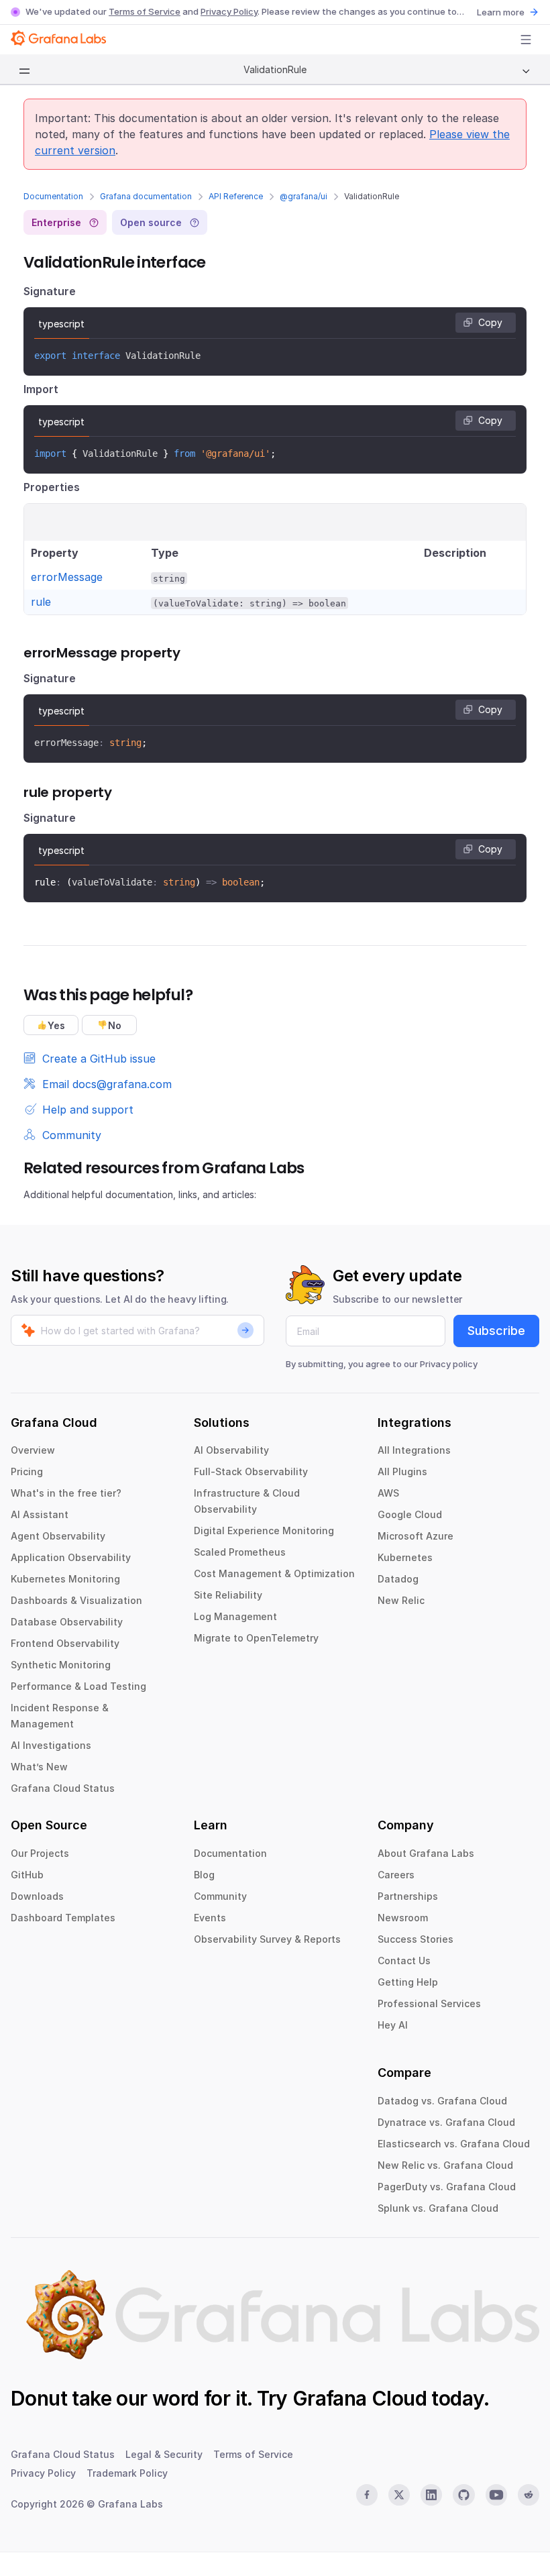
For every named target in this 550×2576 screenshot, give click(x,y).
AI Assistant (40, 1514)
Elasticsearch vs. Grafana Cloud (454, 2144)
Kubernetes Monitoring (65, 1579)
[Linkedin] (431, 2495)
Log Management (235, 1616)
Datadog (398, 1579)
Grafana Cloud (360, 2398)
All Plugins (402, 1471)
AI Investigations (51, 1745)
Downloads (37, 1896)
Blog (204, 1875)
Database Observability (67, 1622)
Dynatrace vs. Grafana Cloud (446, 2122)
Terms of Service (145, 11)
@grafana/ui (304, 196)
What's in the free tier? (66, 1493)
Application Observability (71, 1557)
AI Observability (231, 1450)
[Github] (463, 2495)
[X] (399, 2495)
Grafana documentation (146, 196)
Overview (33, 1450)
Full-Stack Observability (251, 1471)
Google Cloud (410, 1514)
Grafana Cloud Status (63, 1788)
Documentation (53, 196)
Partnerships (408, 1896)
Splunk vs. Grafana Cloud (438, 2208)
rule (41, 602)
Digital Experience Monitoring (264, 1531)
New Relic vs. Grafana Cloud (445, 2165)
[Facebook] (367, 2495)
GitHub (27, 1875)
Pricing (27, 1471)
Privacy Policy (229, 11)
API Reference (236, 196)
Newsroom (403, 1918)
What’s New (39, 1767)
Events (210, 1918)
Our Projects (40, 1853)
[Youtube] (496, 2495)
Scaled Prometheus (240, 1552)
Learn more (501, 12)
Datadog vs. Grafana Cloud (442, 2101)
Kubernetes (405, 1557)
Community (220, 1896)
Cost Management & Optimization (274, 1573)
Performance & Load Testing (78, 1686)
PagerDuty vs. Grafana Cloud (447, 2187)
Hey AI (393, 2025)
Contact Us (404, 1961)
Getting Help (408, 1982)
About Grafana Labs (426, 1853)
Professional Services (429, 2003)
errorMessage (67, 577)
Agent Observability (58, 1536)
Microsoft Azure (416, 1536)
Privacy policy (449, 1364)
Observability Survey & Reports (267, 1939)
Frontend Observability (65, 1643)
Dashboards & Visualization (76, 1600)
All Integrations (414, 1450)
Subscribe (496, 1331)
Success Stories (416, 1939)
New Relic (401, 1600)
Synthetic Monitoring (61, 1665)
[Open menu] (526, 40)
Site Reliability (228, 1595)
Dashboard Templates (63, 1918)
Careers (396, 1875)
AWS (388, 1493)
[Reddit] (529, 2495)
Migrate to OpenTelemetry (256, 1638)
